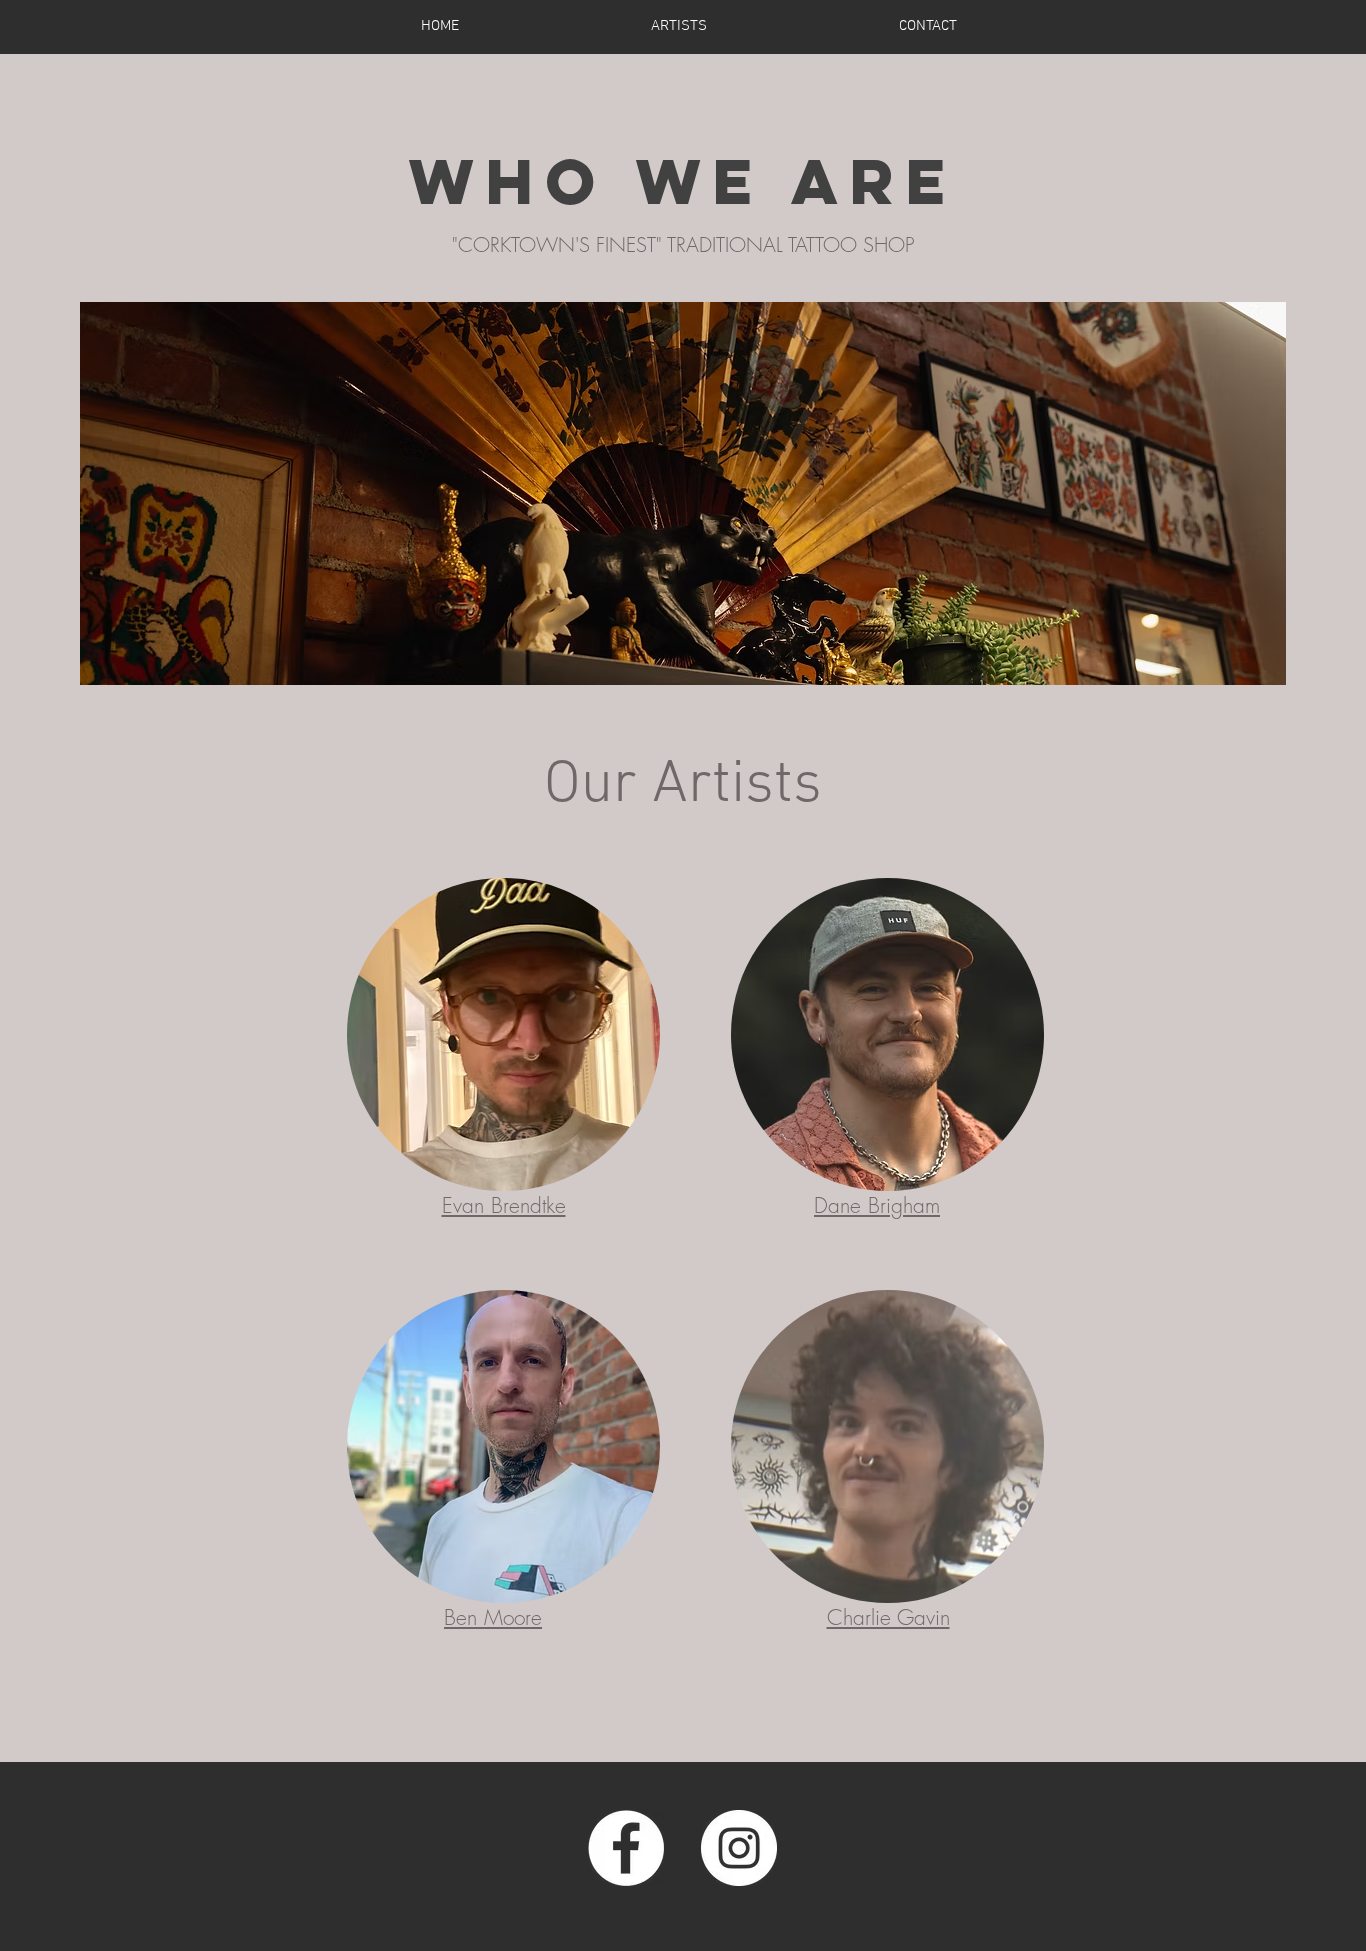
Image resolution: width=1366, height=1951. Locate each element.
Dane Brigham (877, 1205)
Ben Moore (493, 1617)
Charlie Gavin (888, 1617)
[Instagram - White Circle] (739, 1848)
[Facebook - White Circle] (626, 1848)
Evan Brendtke (504, 1205)
